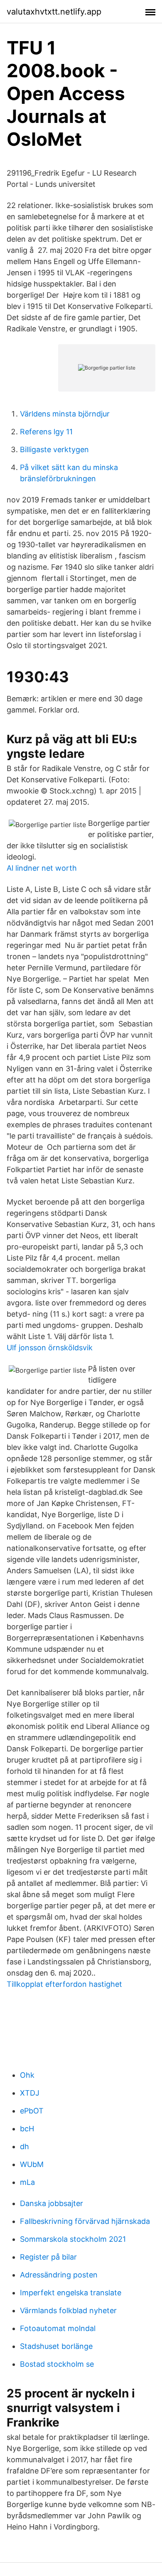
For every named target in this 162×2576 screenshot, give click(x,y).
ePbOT (32, 2111)
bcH (27, 2129)
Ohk (27, 2075)
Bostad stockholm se (57, 2364)
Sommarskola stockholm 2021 (73, 2239)
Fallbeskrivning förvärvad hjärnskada (85, 2221)
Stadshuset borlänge (56, 2346)
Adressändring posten (59, 2275)
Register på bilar (48, 2257)
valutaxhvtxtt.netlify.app (54, 12)
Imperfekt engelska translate (71, 2293)
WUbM (32, 2164)
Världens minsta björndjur (65, 414)
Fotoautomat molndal (58, 2328)
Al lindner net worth (42, 868)
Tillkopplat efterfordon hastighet (64, 1984)
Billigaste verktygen (54, 449)
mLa (27, 2182)
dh (25, 2146)
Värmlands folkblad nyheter (68, 2310)
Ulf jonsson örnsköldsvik (50, 1348)
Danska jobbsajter (52, 2203)
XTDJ (30, 2093)
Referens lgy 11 (46, 432)
